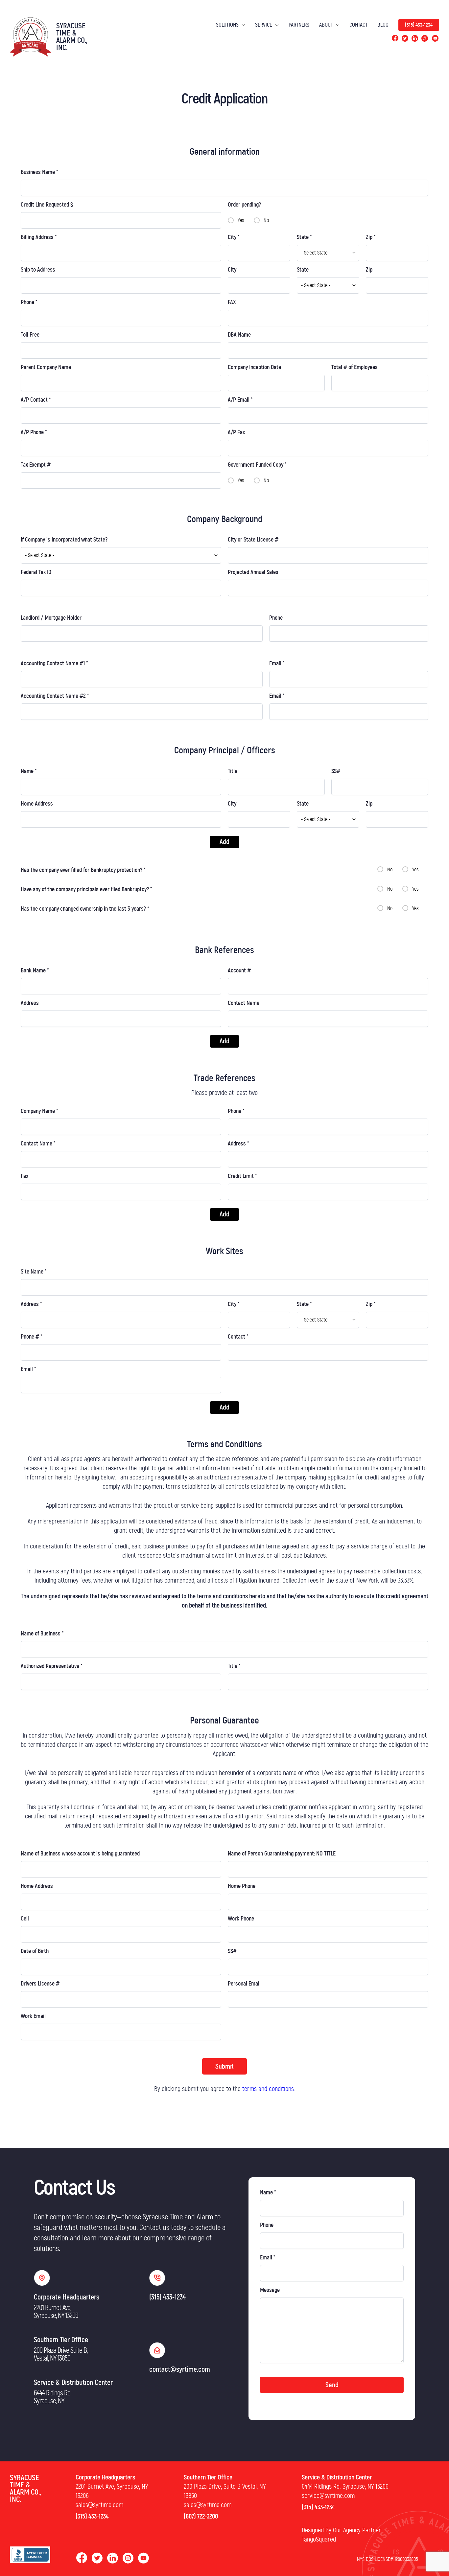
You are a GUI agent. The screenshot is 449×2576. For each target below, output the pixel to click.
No (266, 220)
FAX (232, 302)
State (304, 237)
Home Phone (242, 1886)
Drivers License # (40, 1984)
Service (264, 25)
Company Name (39, 1111)
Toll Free (30, 335)
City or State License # (253, 540)
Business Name (39, 172)
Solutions (227, 25)
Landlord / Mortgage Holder (51, 618)
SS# (336, 771)
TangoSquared (319, 2540)
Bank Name (35, 971)
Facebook (395, 38)
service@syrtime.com (328, 2496)
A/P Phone (34, 433)
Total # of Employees (354, 367)
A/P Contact (36, 400)
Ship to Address (38, 270)
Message (270, 2290)
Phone (29, 302)
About (326, 25)
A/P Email (240, 400)
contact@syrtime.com (180, 2369)
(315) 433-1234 (419, 25)
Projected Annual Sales (253, 572)
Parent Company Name (46, 367)
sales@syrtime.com (99, 2505)
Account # (239, 971)
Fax (24, 1176)
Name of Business (42, 1634)
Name (29, 771)
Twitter (405, 38)
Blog (383, 25)
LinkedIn (415, 38)
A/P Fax (236, 433)
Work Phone (241, 1919)
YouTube (435, 38)
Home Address (37, 804)
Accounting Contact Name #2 (55, 696)
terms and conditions (268, 2089)
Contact (358, 25)
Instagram (425, 38)
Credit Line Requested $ (47, 205)
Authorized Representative (52, 1666)
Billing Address (39, 237)
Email (277, 664)
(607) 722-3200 (201, 2517)
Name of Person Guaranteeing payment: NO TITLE (282, 1854)
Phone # (32, 1337)
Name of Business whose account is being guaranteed (80, 1854)
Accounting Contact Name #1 (54, 664)
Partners (299, 25)
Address (30, 1003)
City (234, 237)
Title (233, 771)
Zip (371, 237)
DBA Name (239, 335)
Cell (25, 1919)
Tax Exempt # (36, 465)
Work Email (33, 2016)
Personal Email (244, 1984)
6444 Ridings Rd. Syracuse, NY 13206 (345, 2487)
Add (225, 842)
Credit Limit (242, 1176)
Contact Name (244, 1003)
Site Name (34, 1272)
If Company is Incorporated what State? (64, 540)
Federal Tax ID (36, 572)
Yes (241, 220)
